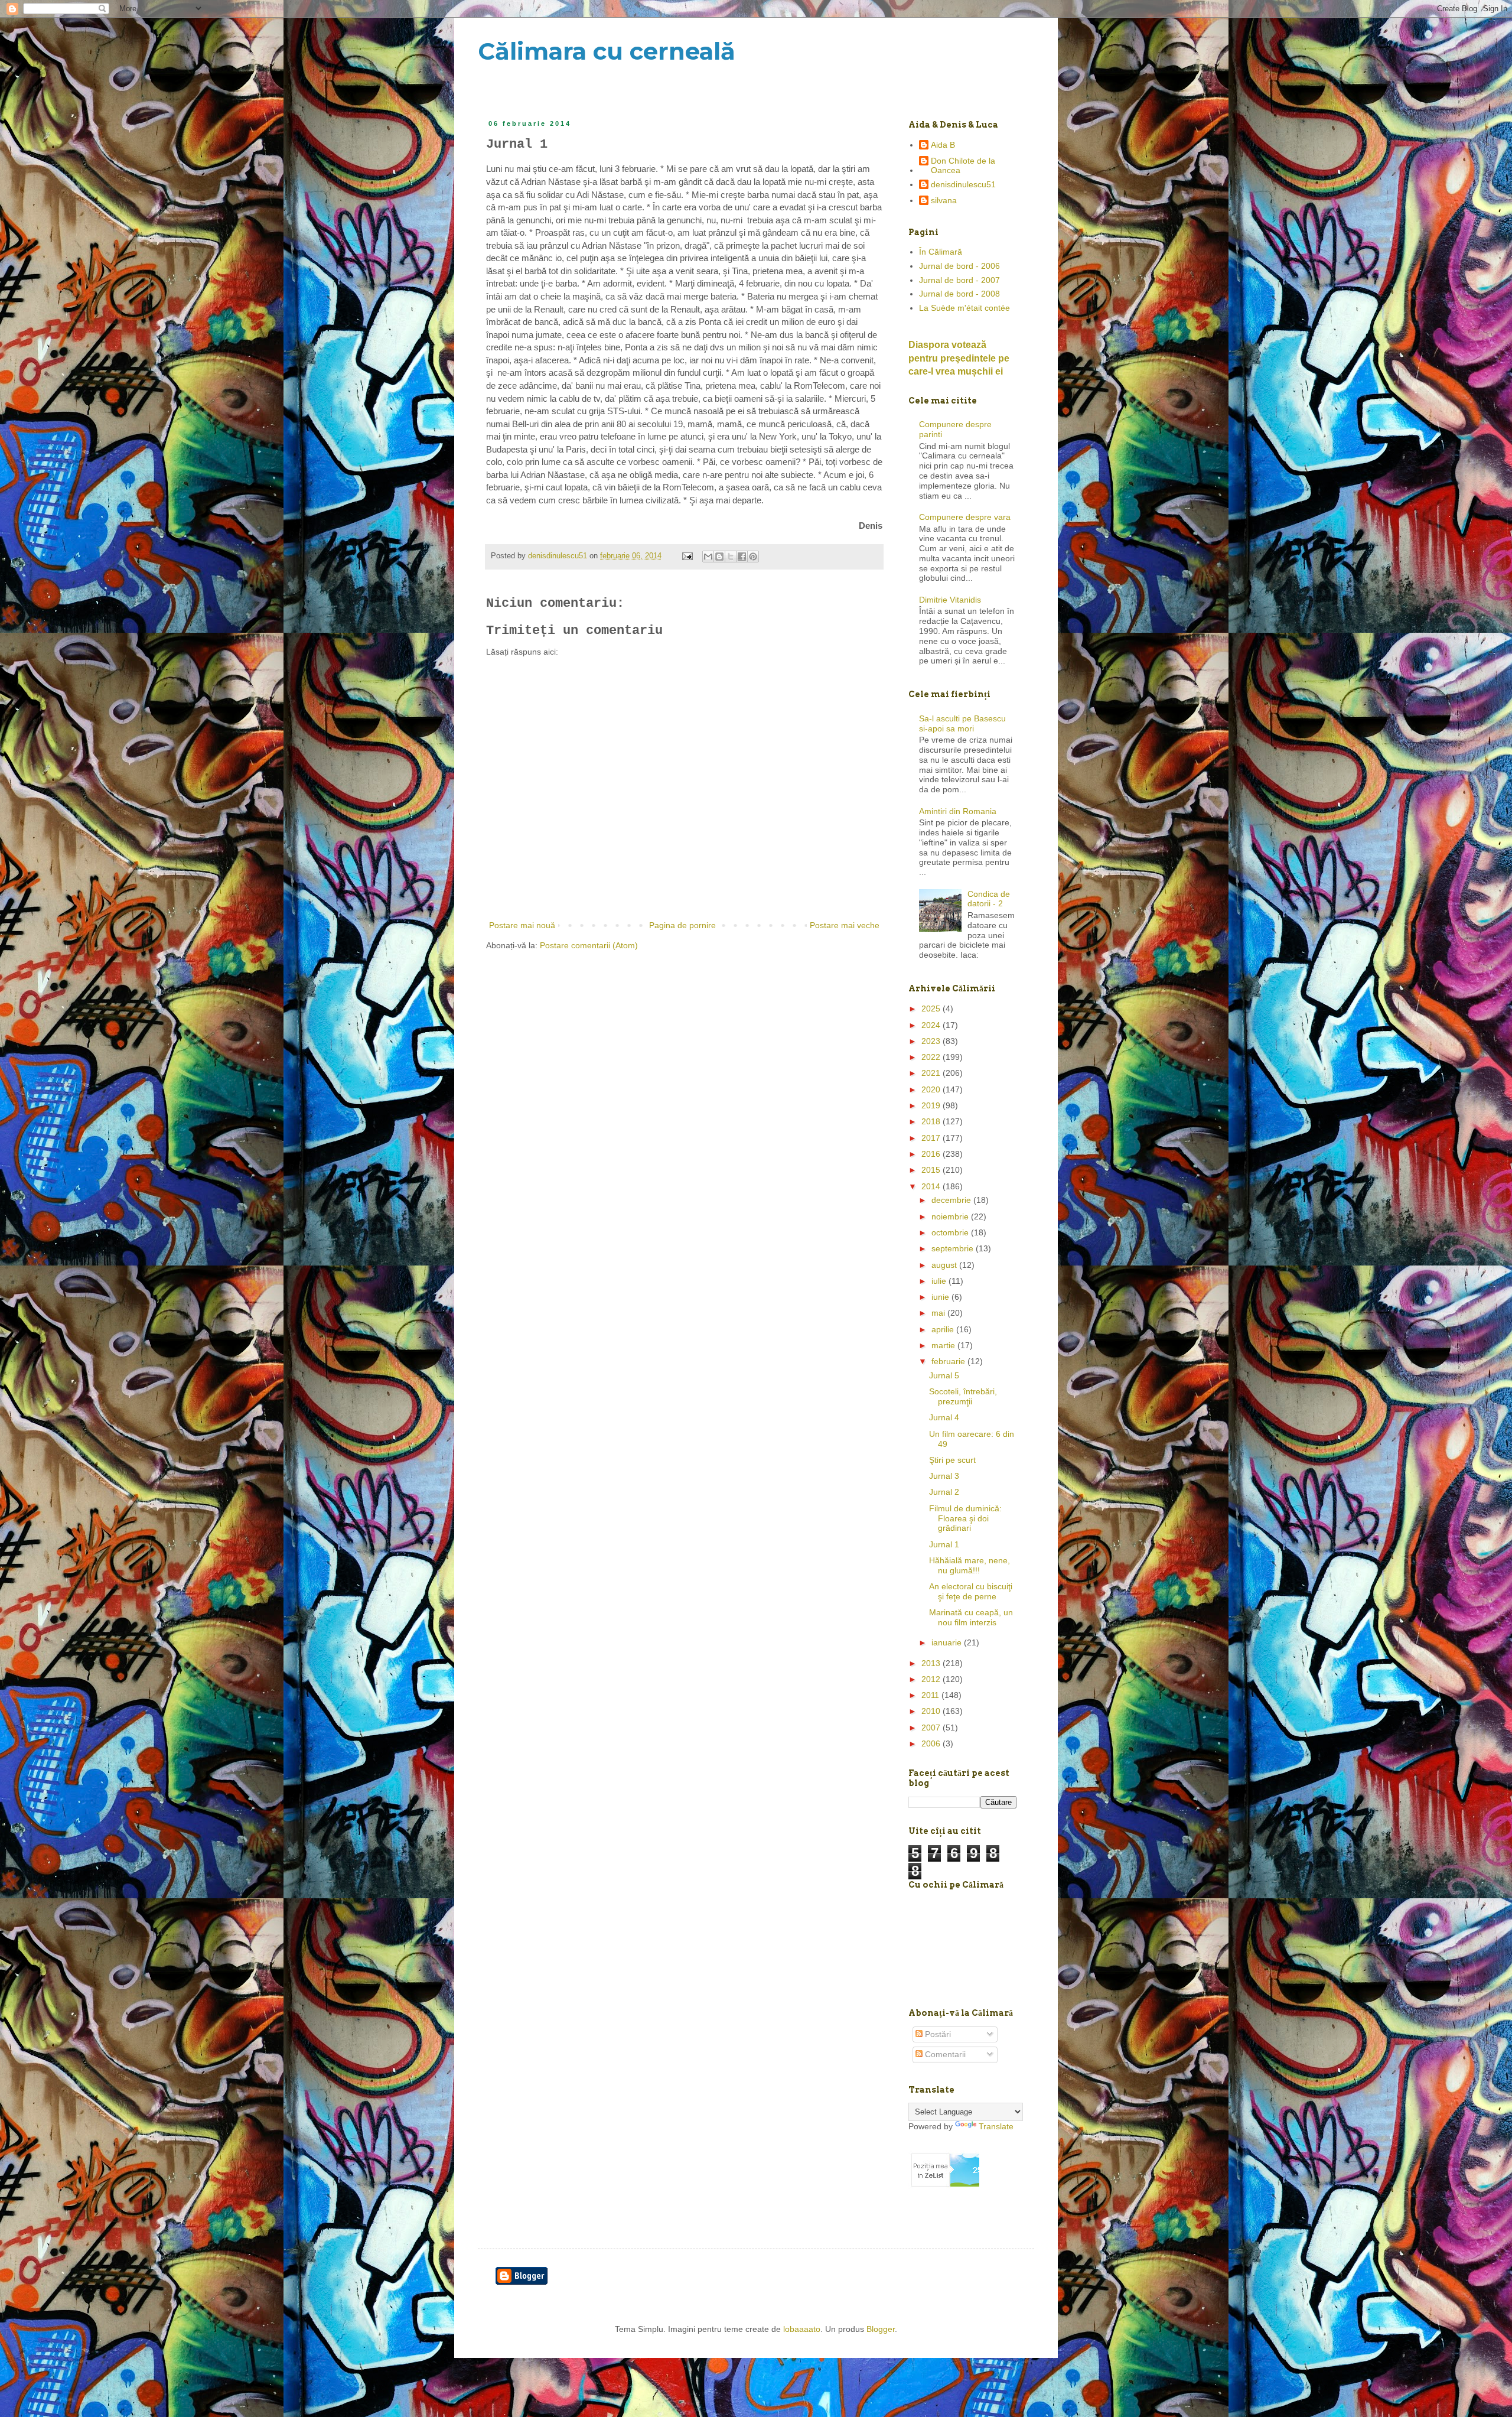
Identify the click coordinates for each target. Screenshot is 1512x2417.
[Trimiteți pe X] (731, 557)
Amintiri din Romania (958, 811)
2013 (932, 1663)
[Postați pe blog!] (719, 557)
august (945, 1265)
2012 (932, 1679)
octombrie (951, 1232)
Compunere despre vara (965, 517)
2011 (931, 1695)
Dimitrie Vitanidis (950, 600)
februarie (949, 1361)
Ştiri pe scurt (952, 1460)
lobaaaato (802, 2329)
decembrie (952, 1200)
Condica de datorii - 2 (989, 899)
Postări (937, 2034)
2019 (932, 1105)
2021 (932, 1073)
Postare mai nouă (522, 925)
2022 (932, 1057)
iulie (940, 1281)
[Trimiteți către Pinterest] (753, 557)
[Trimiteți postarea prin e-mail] (687, 556)
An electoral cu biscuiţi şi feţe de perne (971, 1591)
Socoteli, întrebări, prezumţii (963, 1396)
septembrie (954, 1248)
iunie (941, 1297)
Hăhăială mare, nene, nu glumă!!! (970, 1565)
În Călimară (941, 252)
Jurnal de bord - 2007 (959, 280)
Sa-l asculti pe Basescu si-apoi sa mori (962, 723)
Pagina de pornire (682, 925)
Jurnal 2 (944, 1492)
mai (939, 1313)
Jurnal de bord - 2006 (959, 266)
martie (944, 1345)
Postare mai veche (845, 925)
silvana (944, 200)
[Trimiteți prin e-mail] (708, 557)
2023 (932, 1041)
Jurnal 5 (944, 1375)
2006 (932, 1743)
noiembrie (951, 1216)
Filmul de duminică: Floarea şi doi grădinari (965, 1518)
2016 (932, 1154)
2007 (932, 1728)
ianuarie (948, 1642)
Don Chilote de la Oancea (963, 166)
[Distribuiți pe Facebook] (742, 557)
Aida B (943, 145)
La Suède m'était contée (964, 308)
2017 (932, 1138)
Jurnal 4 (944, 1417)
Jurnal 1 (944, 1544)
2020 (932, 1089)
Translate (996, 2126)
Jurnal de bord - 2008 (959, 294)
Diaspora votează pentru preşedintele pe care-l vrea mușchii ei (959, 358)
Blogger (881, 2329)
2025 (932, 1009)
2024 (932, 1025)
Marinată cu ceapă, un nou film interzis (971, 1617)
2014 (932, 1186)
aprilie (944, 1329)
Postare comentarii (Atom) (589, 945)
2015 (932, 1170)
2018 (932, 1121)
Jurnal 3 (944, 1476)
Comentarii (944, 2054)
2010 (932, 1711)
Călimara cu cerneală (607, 51)
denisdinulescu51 (963, 184)
